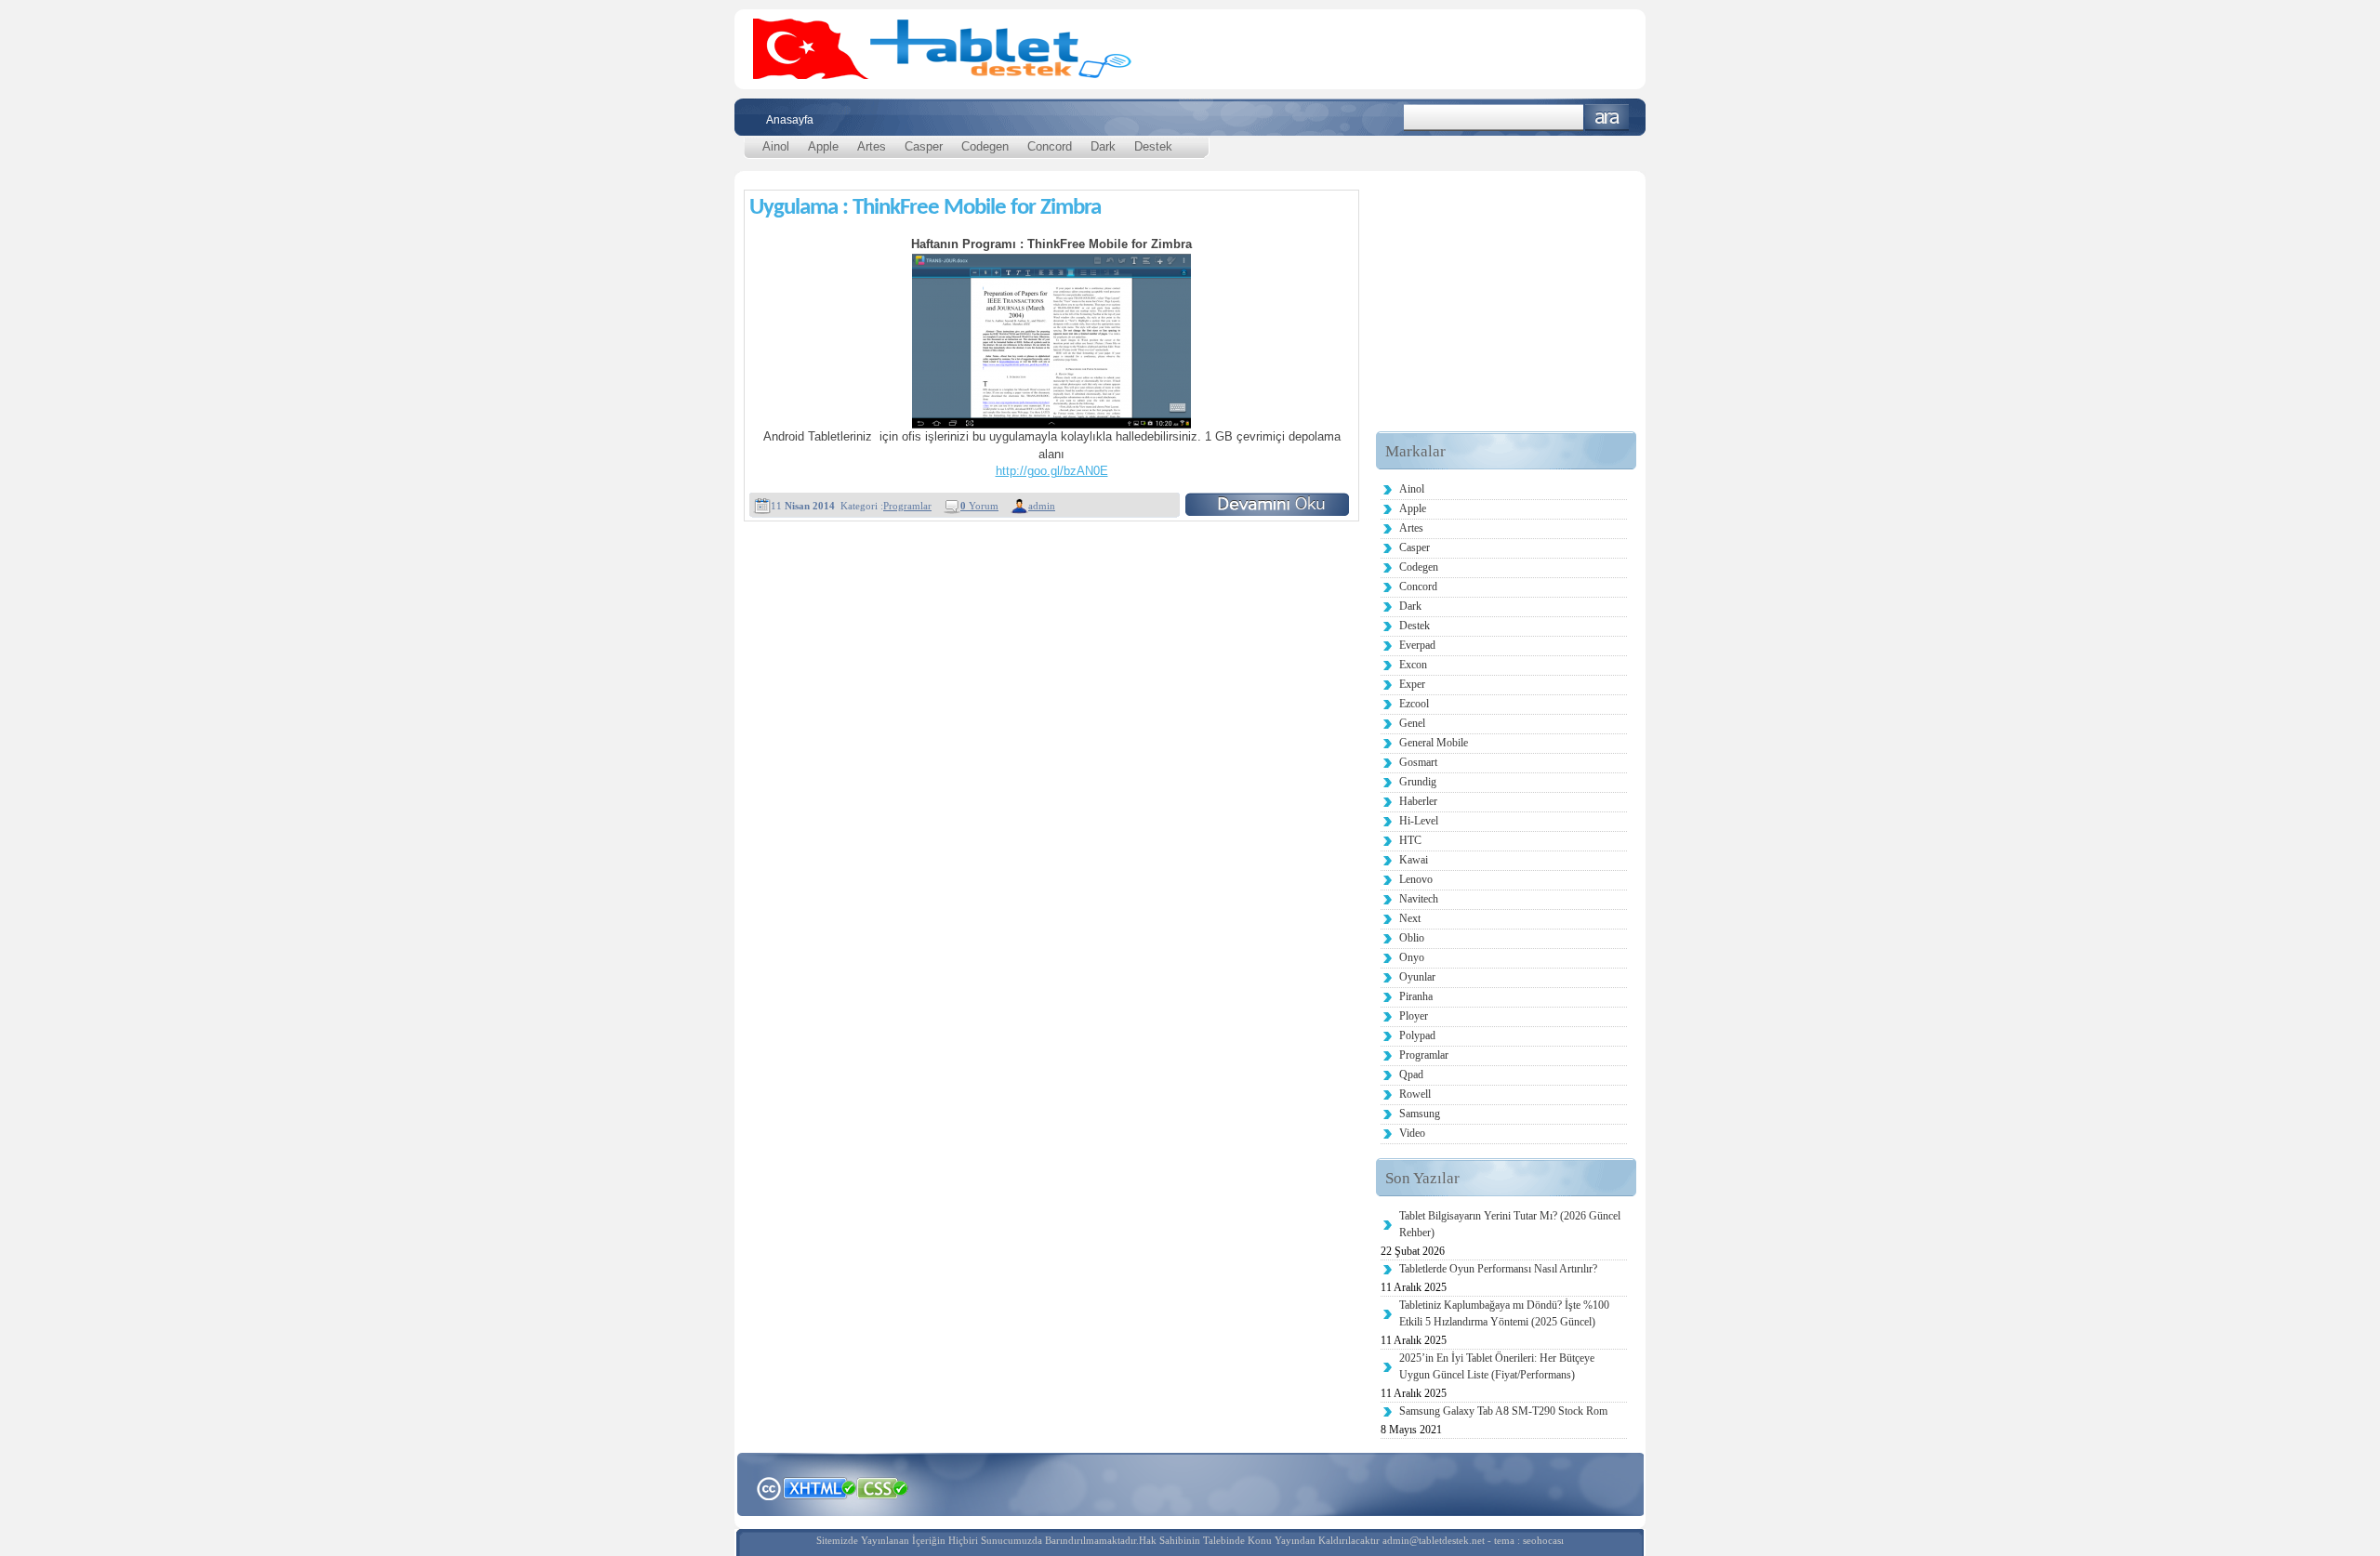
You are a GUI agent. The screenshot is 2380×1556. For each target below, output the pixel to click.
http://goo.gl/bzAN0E (1052, 471)
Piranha (1416, 996)
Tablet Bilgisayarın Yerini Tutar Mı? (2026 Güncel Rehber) (1510, 1224)
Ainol (776, 146)
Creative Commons (768, 1487)
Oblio (1412, 938)
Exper (1412, 684)
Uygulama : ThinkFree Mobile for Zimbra (925, 208)
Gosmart (1418, 762)
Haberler (1418, 801)
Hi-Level (1419, 821)
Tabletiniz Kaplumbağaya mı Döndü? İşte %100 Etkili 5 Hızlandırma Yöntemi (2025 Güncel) (1504, 1313)
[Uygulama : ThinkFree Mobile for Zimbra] (1267, 504)
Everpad (1417, 645)
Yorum (979, 506)
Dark (1103, 146)
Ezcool (1414, 704)
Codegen (985, 146)
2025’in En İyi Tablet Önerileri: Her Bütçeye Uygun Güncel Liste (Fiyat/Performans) (1497, 1366)
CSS (883, 1487)
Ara (1607, 118)
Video (1412, 1133)
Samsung (1420, 1114)
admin (1042, 506)
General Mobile (1434, 743)
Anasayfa (790, 120)
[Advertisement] (1506, 315)
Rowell (1415, 1094)
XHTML (819, 1486)
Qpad (1411, 1075)
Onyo (1412, 957)
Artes (872, 146)
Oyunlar (1417, 977)
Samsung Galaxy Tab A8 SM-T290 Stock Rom (1503, 1411)
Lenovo (1416, 879)
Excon (1413, 665)
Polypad (1417, 1035)
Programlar (907, 506)
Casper (924, 146)
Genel (1412, 723)
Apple (823, 146)
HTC (1410, 840)
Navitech (1419, 899)
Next (1410, 918)
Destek (1153, 146)
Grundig (1418, 782)
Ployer (1414, 1016)
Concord (1050, 146)
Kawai (1414, 860)
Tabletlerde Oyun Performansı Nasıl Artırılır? (1498, 1269)
